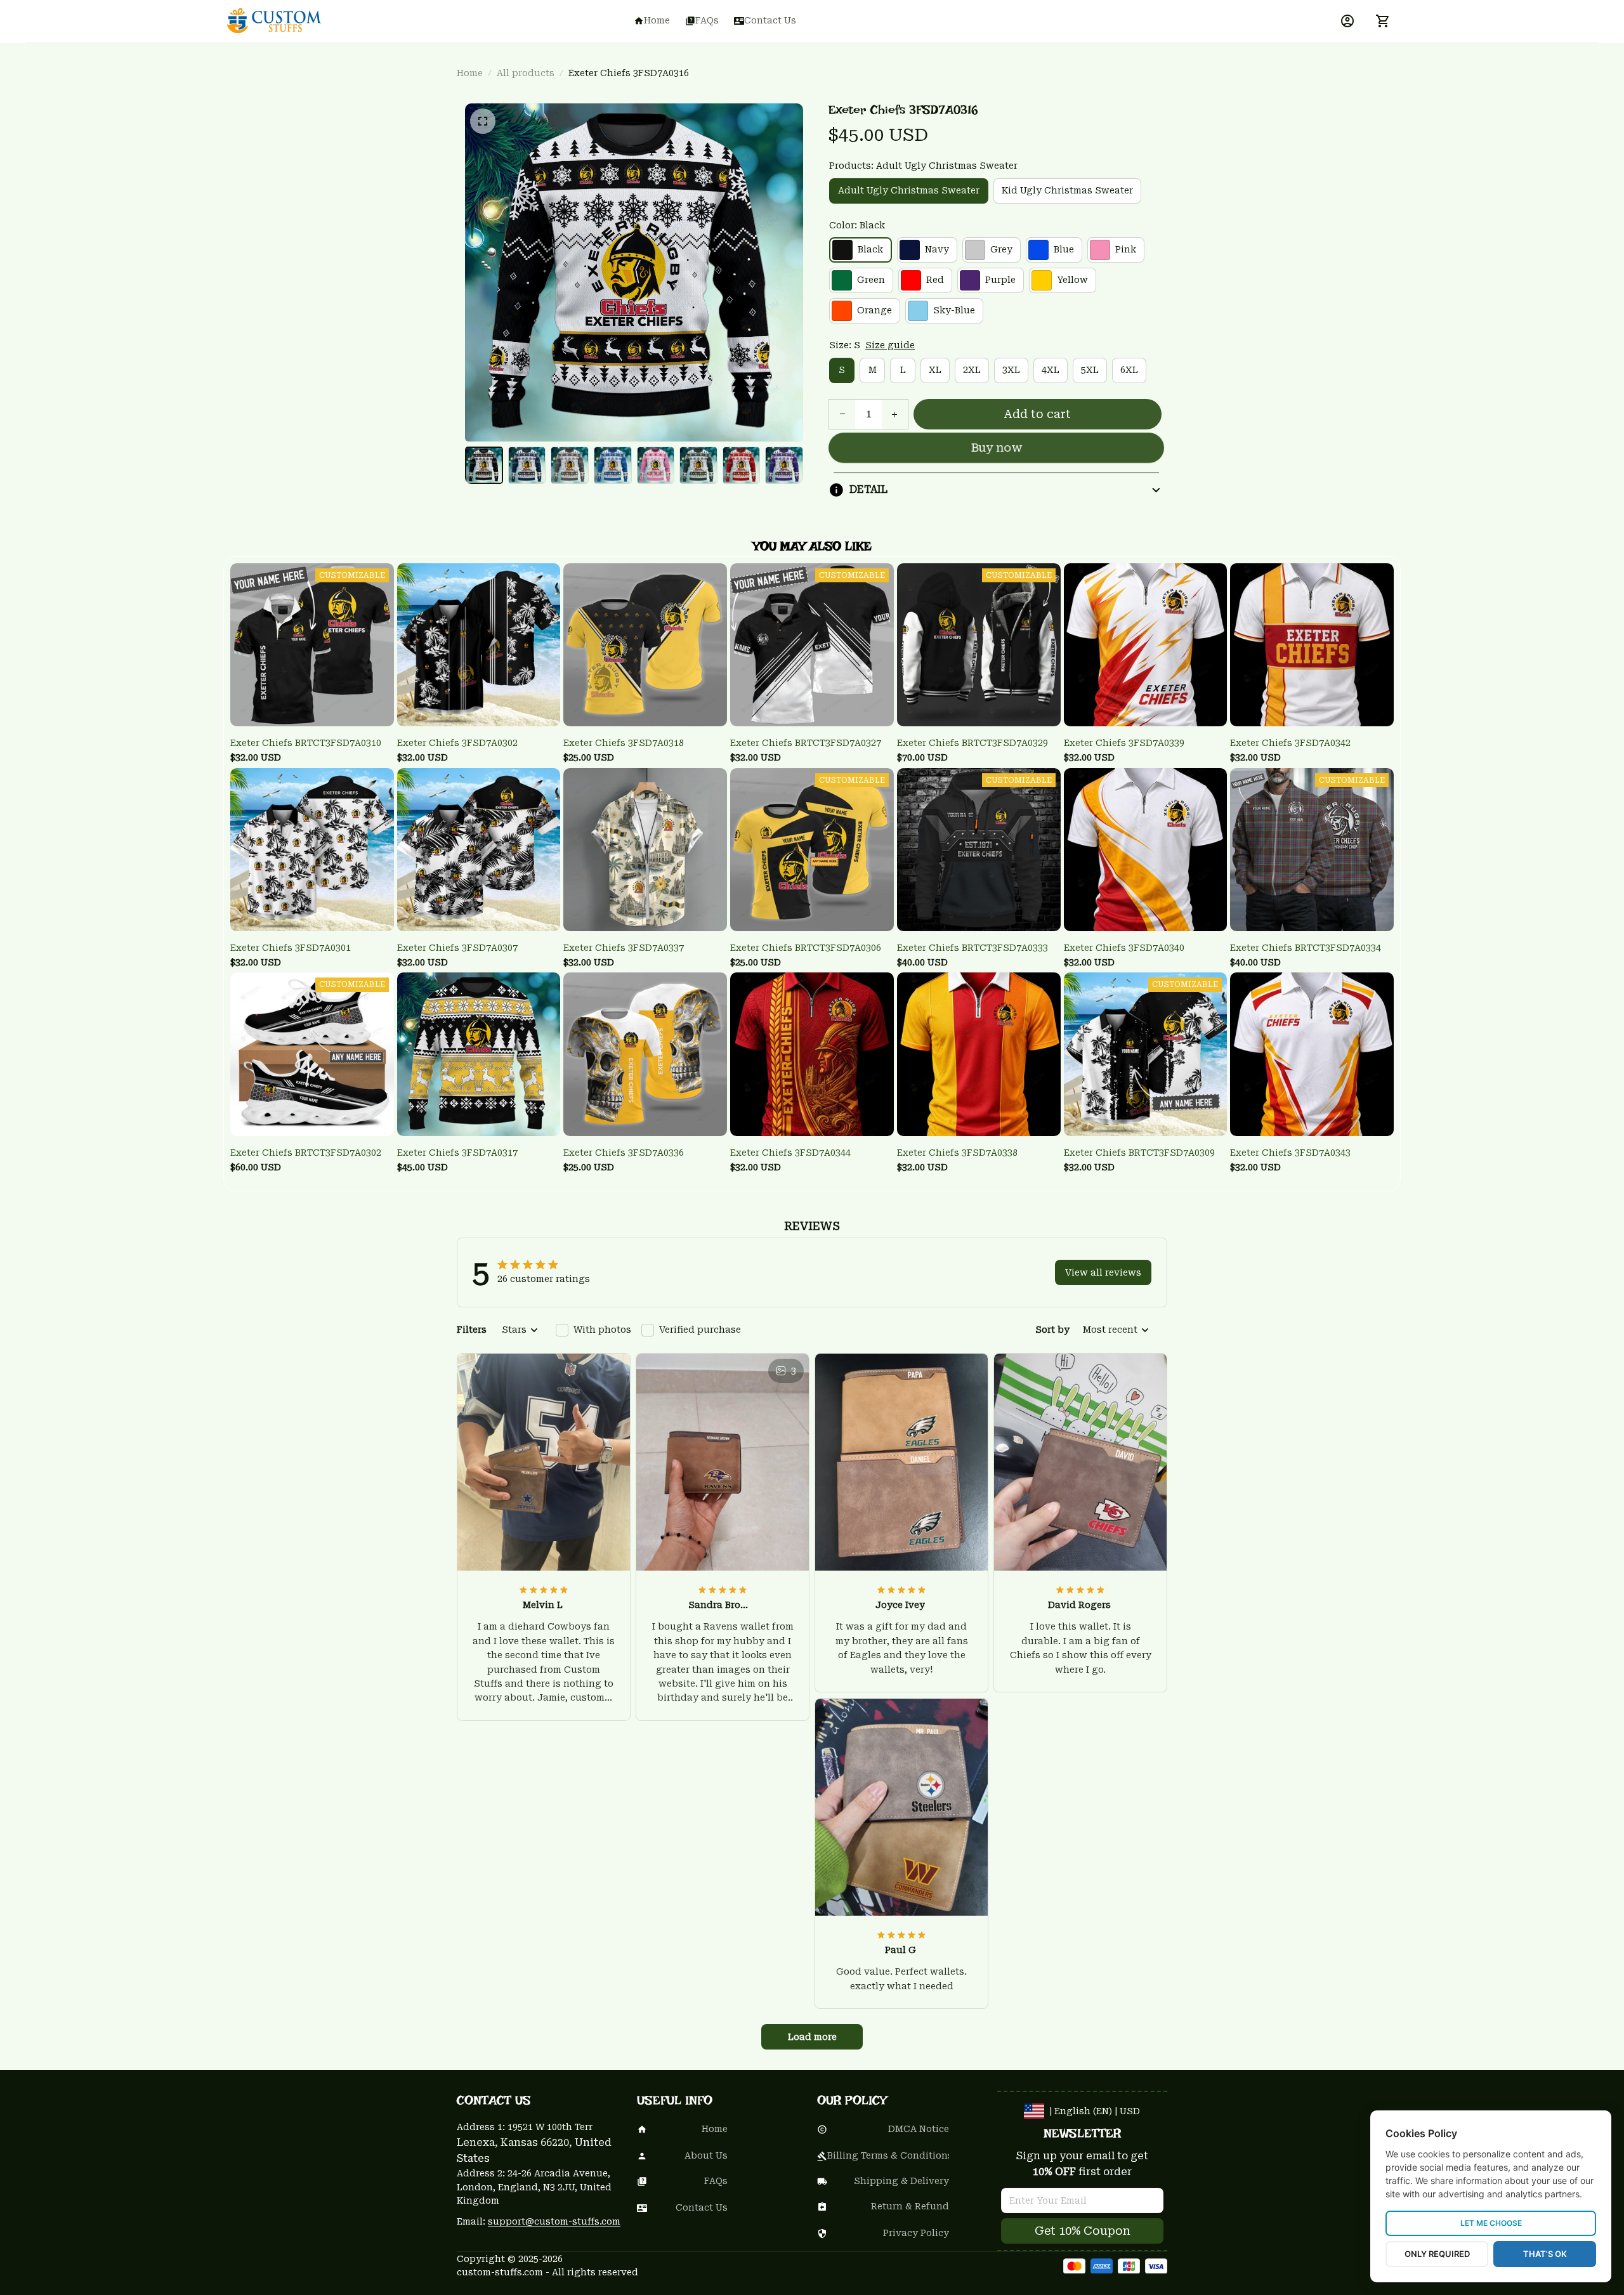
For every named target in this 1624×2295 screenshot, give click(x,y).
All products (526, 73)
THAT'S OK (1545, 2254)
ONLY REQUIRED (1437, 2254)
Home (470, 73)
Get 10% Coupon (1083, 2231)
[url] (554, 2222)
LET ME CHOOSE (1491, 2223)
